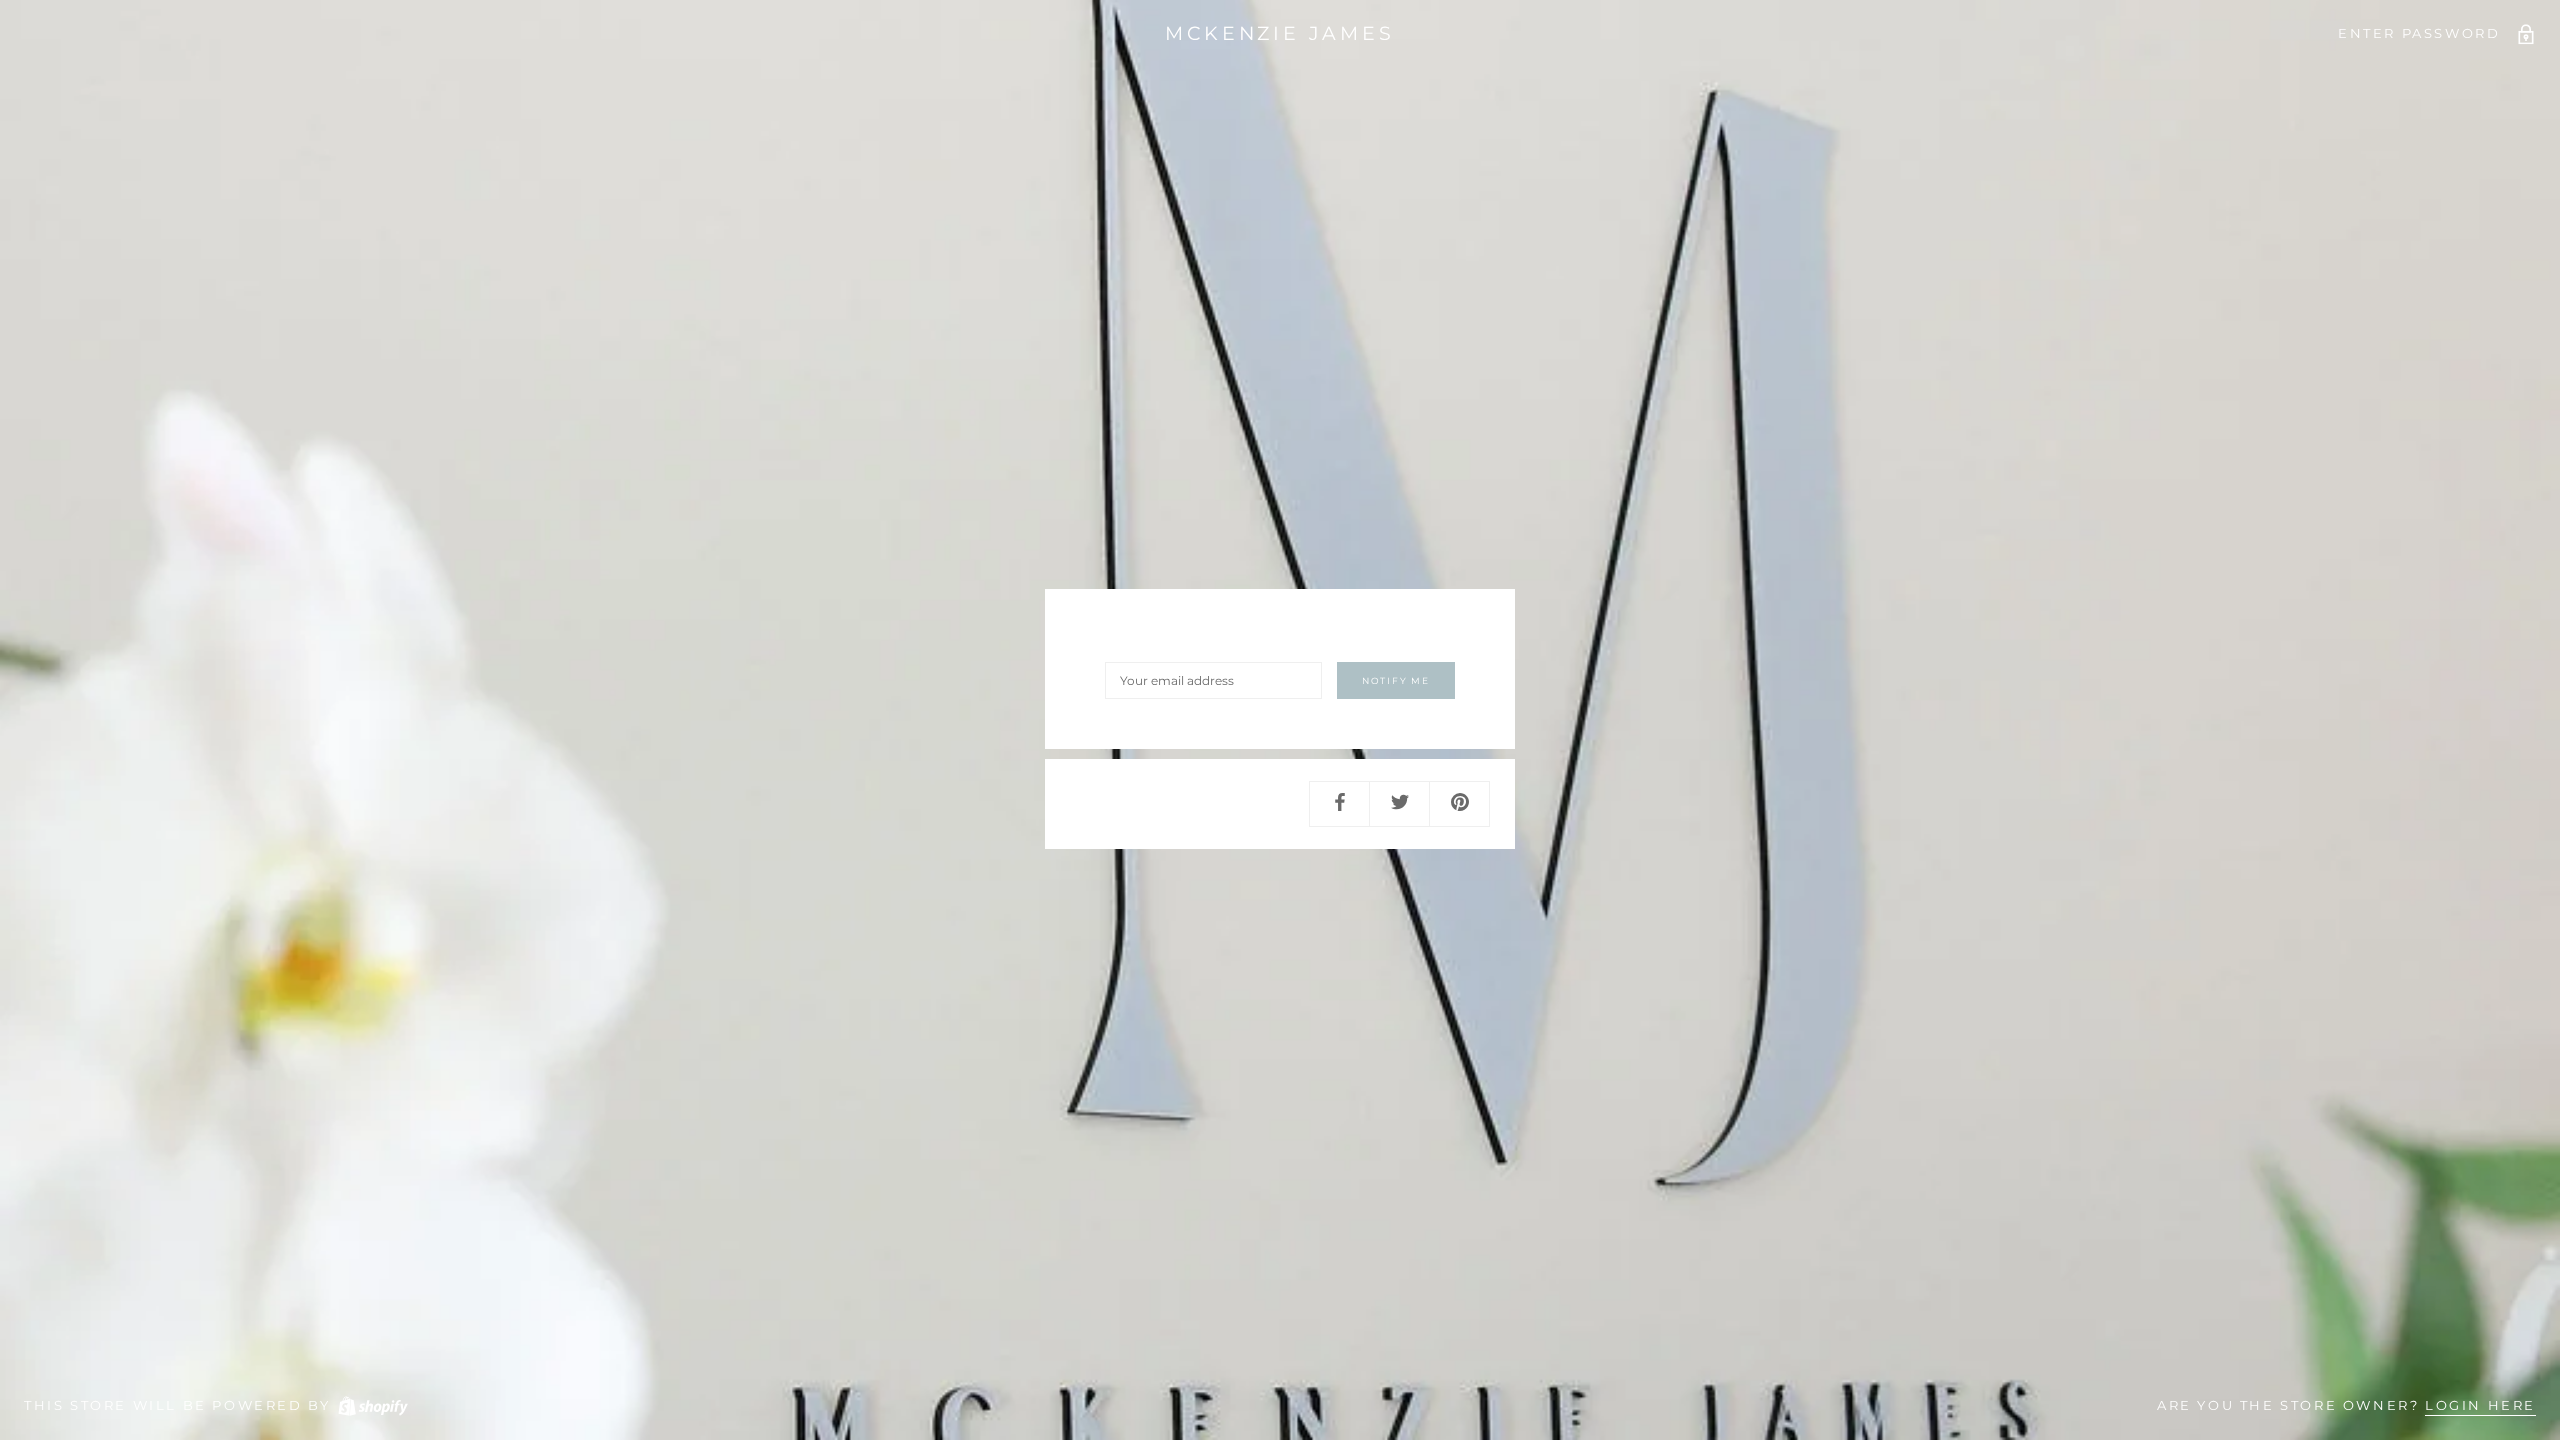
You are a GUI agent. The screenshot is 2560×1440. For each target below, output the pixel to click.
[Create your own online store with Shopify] (372, 1405)
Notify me (1396, 680)
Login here (2480, 1405)
